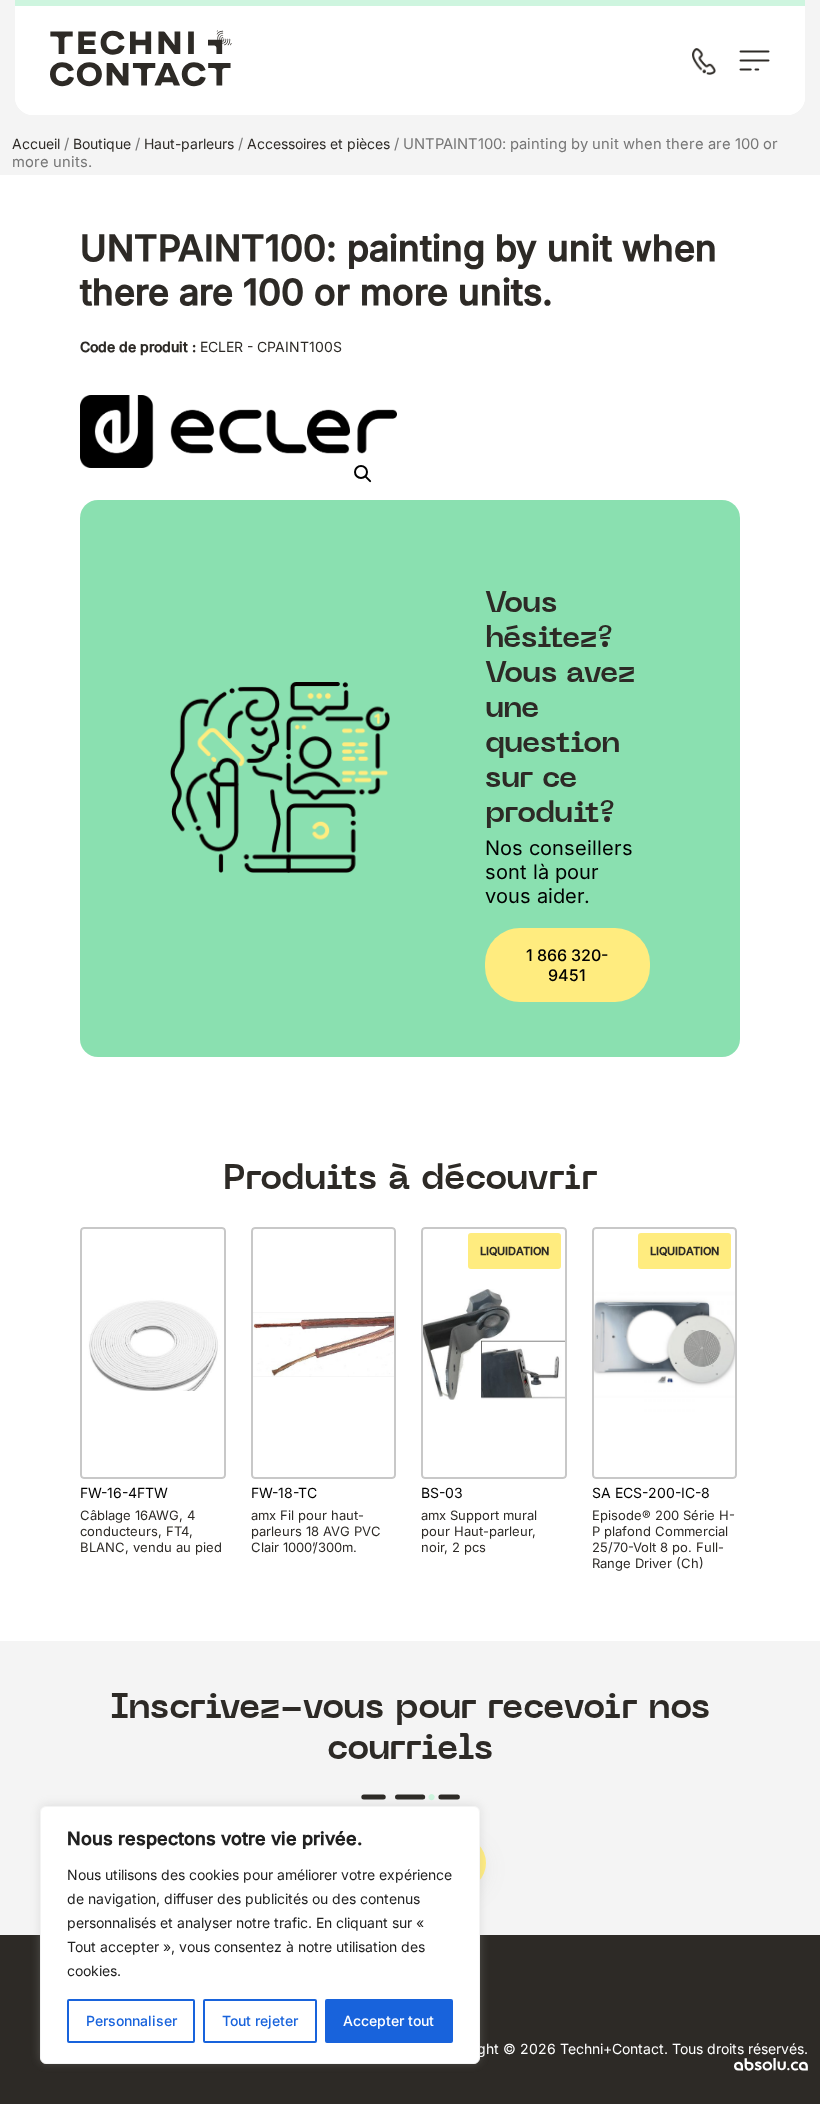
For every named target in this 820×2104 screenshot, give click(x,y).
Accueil (36, 143)
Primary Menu (754, 60)
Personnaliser (131, 2020)
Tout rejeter (260, 2020)
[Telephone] (708, 63)
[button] (363, 474)
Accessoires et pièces (318, 143)
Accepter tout (388, 2020)
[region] (260, 1935)
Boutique (102, 143)
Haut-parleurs (189, 143)
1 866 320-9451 (567, 965)
